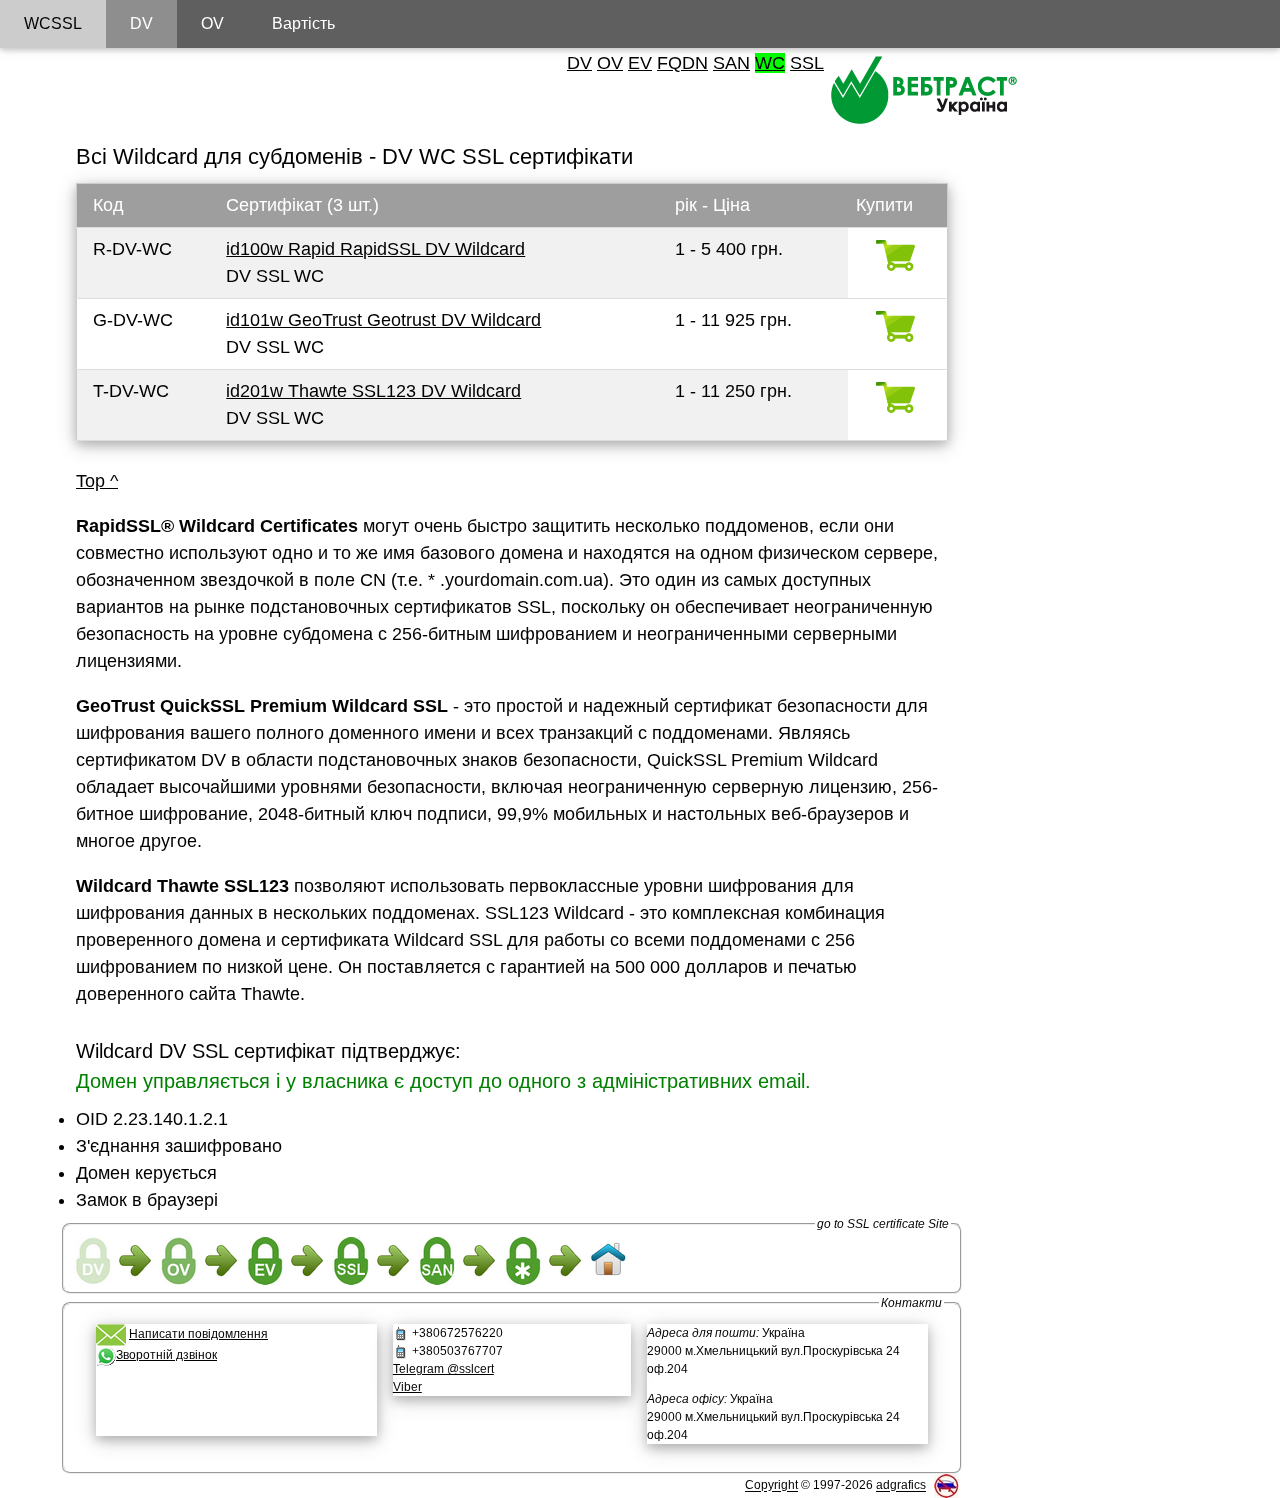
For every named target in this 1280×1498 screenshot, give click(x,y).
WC (770, 63)
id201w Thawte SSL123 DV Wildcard (373, 391)
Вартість (303, 23)
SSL (807, 63)
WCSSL (53, 23)
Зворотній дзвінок (166, 1355)
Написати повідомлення (198, 1334)
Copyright (771, 1486)
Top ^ (97, 481)
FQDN (682, 63)
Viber (407, 1387)
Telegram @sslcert (443, 1369)
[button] (236, 1407)
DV (579, 63)
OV (610, 63)
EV (640, 63)
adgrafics (901, 1486)
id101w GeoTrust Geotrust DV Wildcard (383, 320)
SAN (731, 63)
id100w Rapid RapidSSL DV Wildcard (375, 249)
